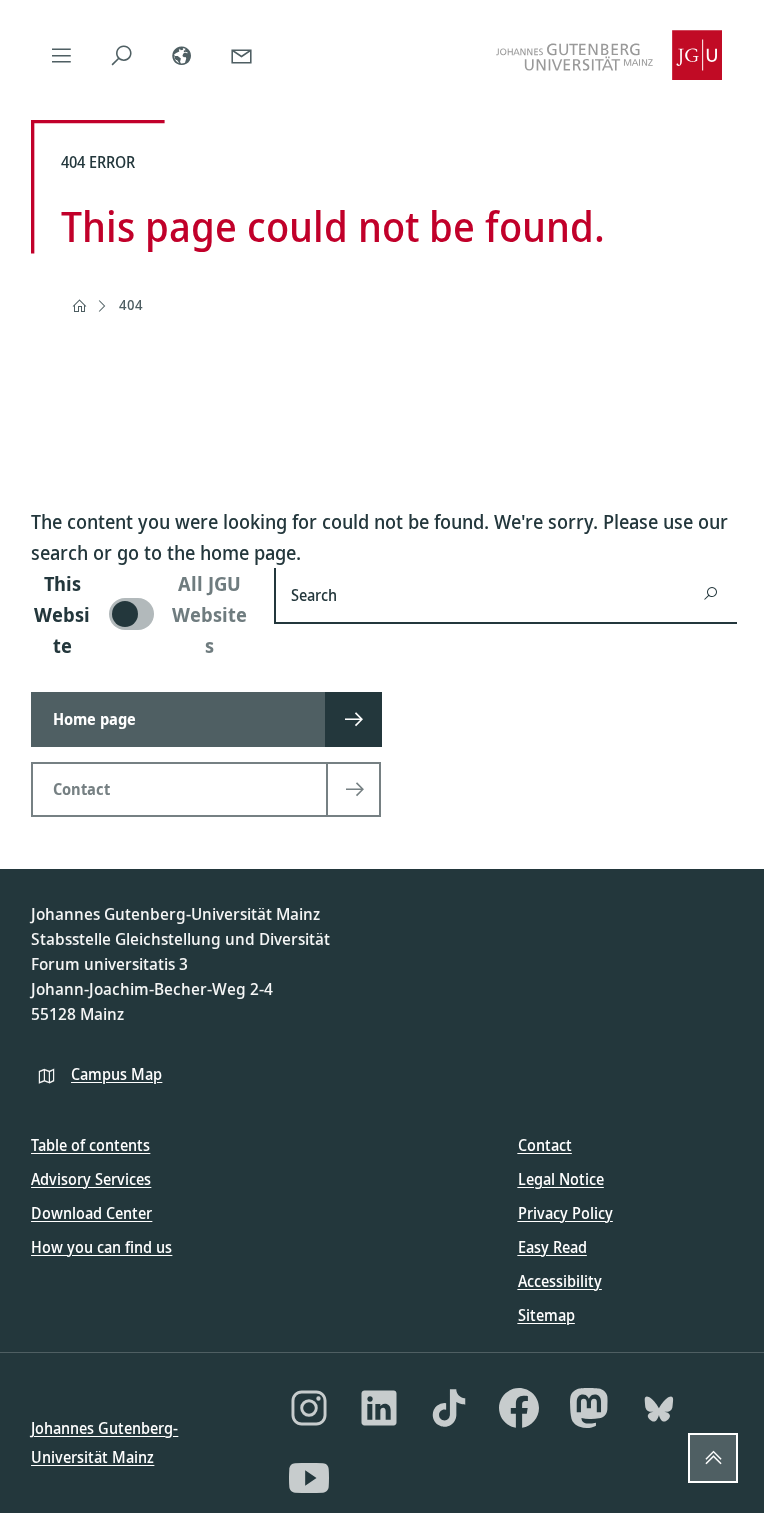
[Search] (121, 55)
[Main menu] (61, 55)
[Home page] (79, 306)
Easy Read (552, 1247)
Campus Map (116, 1074)
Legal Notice (561, 1179)
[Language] (181, 55)
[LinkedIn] (379, 1408)
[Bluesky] (659, 1408)
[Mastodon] (589, 1408)
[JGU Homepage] (609, 55)
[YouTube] (309, 1478)
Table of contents (90, 1145)
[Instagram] (309, 1408)
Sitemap (546, 1315)
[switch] (140, 614)
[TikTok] (449, 1408)
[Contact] (241, 55)
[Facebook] (519, 1408)
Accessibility (560, 1281)
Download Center (91, 1213)
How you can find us (101, 1247)
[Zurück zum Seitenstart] (713, 1458)
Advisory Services (91, 1179)
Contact (545, 1145)
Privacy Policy (565, 1213)
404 (131, 304)
